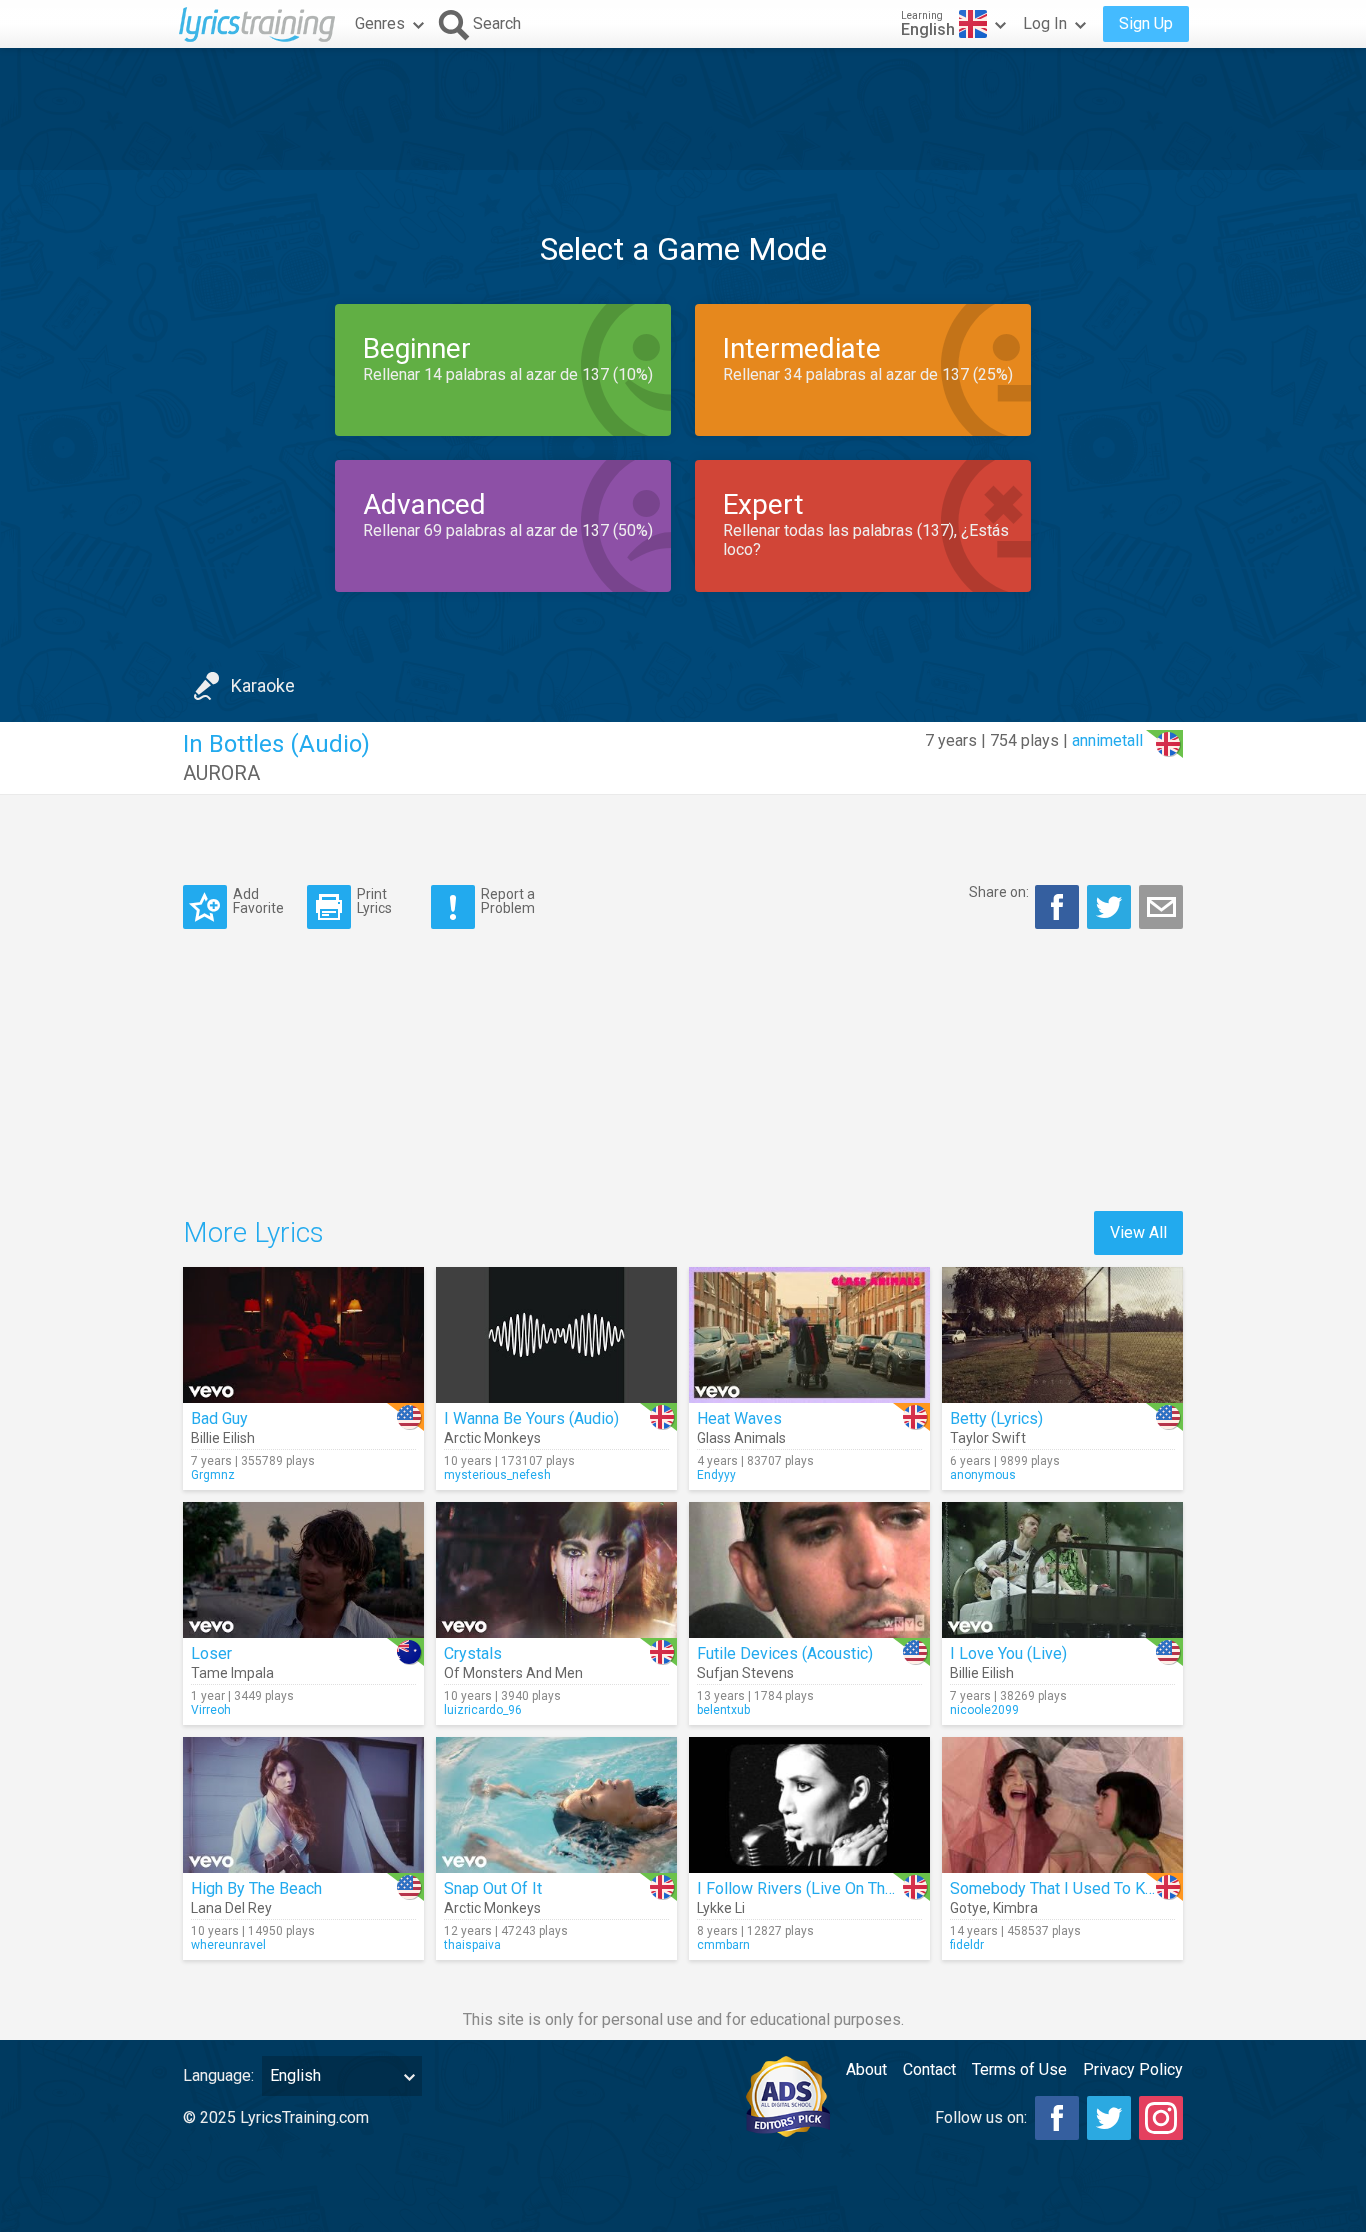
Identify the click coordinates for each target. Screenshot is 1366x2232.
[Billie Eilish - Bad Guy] (303, 1335)
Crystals (473, 1653)
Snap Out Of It (493, 1888)
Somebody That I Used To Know (1062, 1888)
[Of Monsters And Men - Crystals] (556, 1570)
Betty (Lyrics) (996, 1418)
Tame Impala (232, 1673)
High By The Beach (256, 1888)
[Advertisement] (683, 109)
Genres (380, 23)
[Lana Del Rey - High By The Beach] (303, 1805)
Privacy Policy (1133, 2069)
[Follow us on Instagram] (1161, 2118)
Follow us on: (981, 2117)
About (866, 2069)
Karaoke (263, 685)
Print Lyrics (374, 900)
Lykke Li (721, 1908)
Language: (218, 2075)
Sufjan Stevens (745, 1673)
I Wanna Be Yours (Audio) (531, 1418)
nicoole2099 (984, 1710)
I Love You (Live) (1008, 1653)
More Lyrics (253, 1232)
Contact (929, 2069)
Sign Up (1146, 23)
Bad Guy (219, 1418)
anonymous (983, 1475)
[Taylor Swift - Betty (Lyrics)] (1062, 1335)
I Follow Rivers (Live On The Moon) (820, 1888)
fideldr (967, 1945)
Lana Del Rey (231, 1908)
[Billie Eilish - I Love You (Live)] (1062, 1570)
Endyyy (716, 1475)
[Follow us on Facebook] (1057, 2118)
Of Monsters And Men (513, 1673)
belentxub (723, 1710)
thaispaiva (472, 1945)
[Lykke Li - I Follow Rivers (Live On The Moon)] (809, 1805)
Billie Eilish (223, 1438)
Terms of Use (1019, 2069)
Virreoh (211, 1710)
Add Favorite (258, 900)
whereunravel (228, 1945)
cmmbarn (723, 1945)
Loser (211, 1653)
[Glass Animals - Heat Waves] (809, 1335)
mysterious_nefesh (497, 1475)
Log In (1045, 23)
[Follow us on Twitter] (1109, 2118)
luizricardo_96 (483, 1710)
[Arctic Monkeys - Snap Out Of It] (556, 1805)
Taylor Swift (988, 1438)
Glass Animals (741, 1438)
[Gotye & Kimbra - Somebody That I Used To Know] (1062, 1805)
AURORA (221, 773)
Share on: (999, 892)
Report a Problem (508, 900)
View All (1138, 1232)
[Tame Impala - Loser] (303, 1570)
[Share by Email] (1161, 907)
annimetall (1107, 740)
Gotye (968, 1908)
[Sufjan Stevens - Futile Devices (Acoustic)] (809, 1570)
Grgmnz (213, 1475)
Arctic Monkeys (492, 1438)
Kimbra (1015, 1908)
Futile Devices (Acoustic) (785, 1653)
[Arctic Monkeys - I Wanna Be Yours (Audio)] (556, 1335)
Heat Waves (739, 1418)
